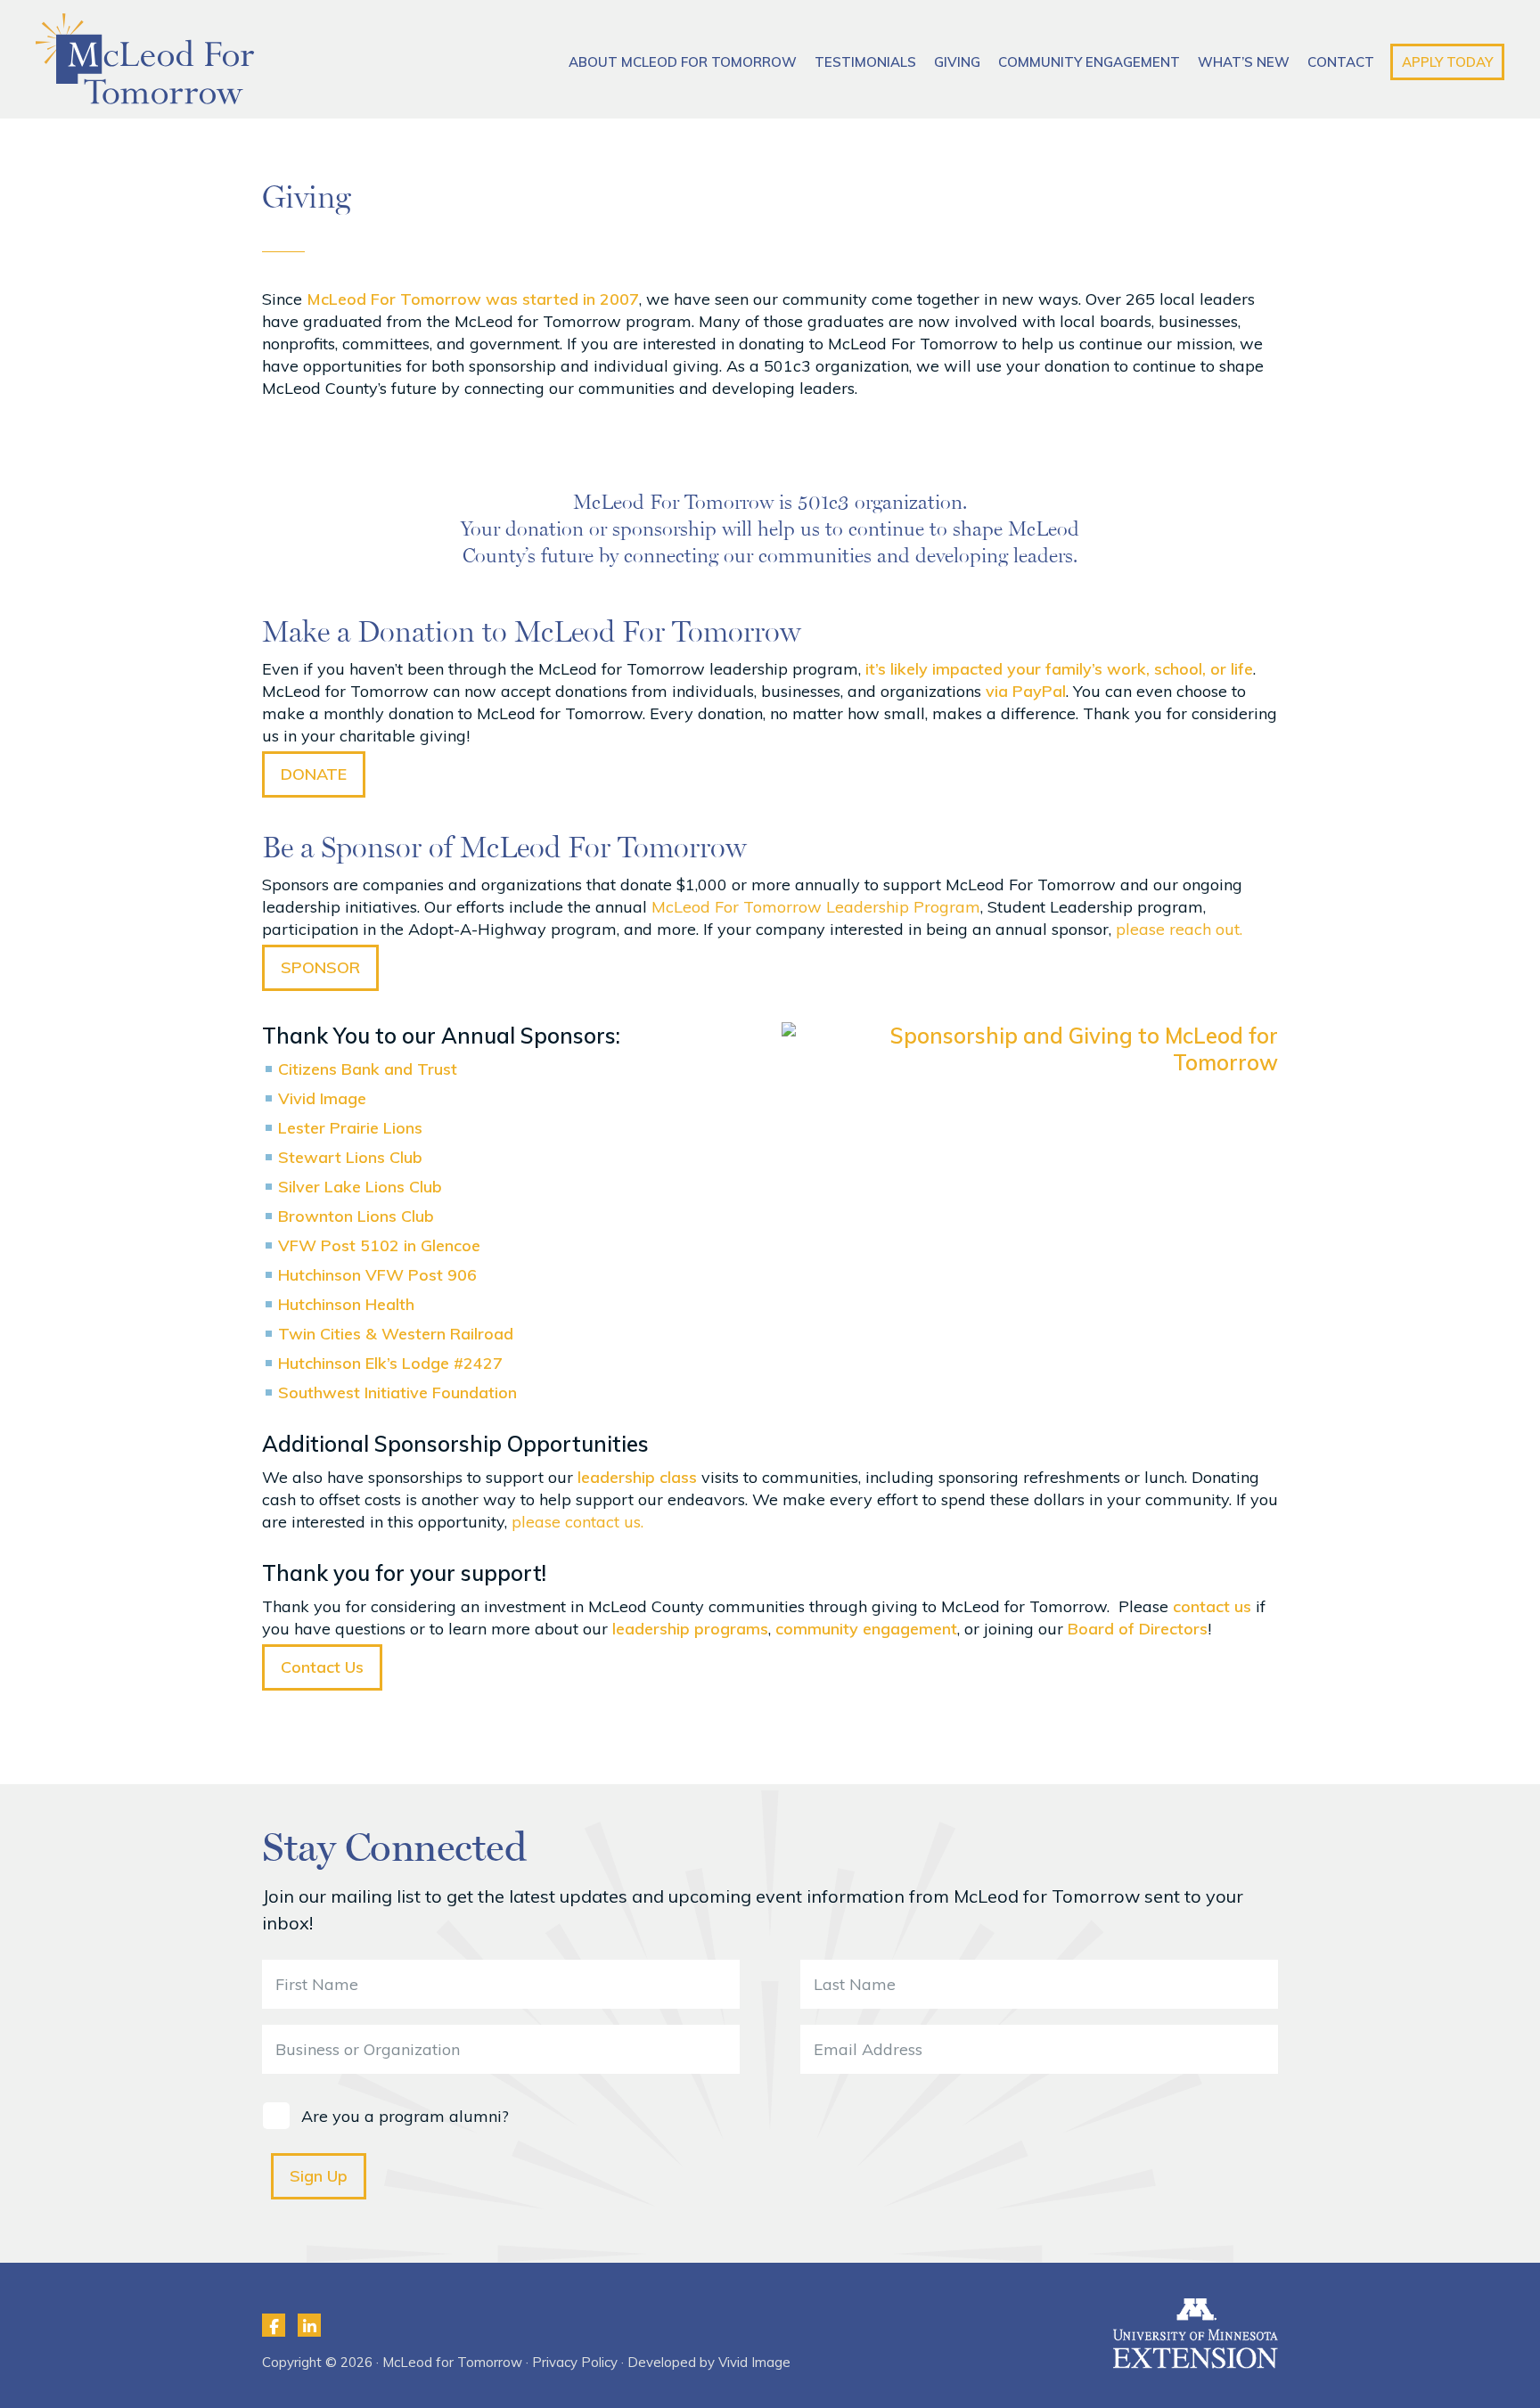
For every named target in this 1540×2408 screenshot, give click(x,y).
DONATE (314, 774)
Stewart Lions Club (350, 1157)
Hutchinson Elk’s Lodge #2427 (390, 1363)
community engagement (866, 1629)
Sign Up (319, 2176)
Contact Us (322, 1667)
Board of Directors (1138, 1629)
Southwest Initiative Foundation (397, 1392)
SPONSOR (320, 967)
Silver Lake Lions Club (360, 1187)
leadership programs (690, 1629)
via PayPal (1026, 691)
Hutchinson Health (346, 1304)
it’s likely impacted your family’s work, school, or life (1057, 669)
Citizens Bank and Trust (368, 1069)
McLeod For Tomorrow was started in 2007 (473, 299)
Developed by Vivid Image (709, 2362)
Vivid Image (322, 1098)
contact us (1212, 1606)
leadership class (637, 1477)
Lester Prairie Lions (350, 1128)
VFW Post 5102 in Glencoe (379, 1245)
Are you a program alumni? (405, 2117)
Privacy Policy (575, 2362)
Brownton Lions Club (356, 1216)
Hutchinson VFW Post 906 (377, 1275)
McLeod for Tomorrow (145, 59)
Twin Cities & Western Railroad (396, 1334)
